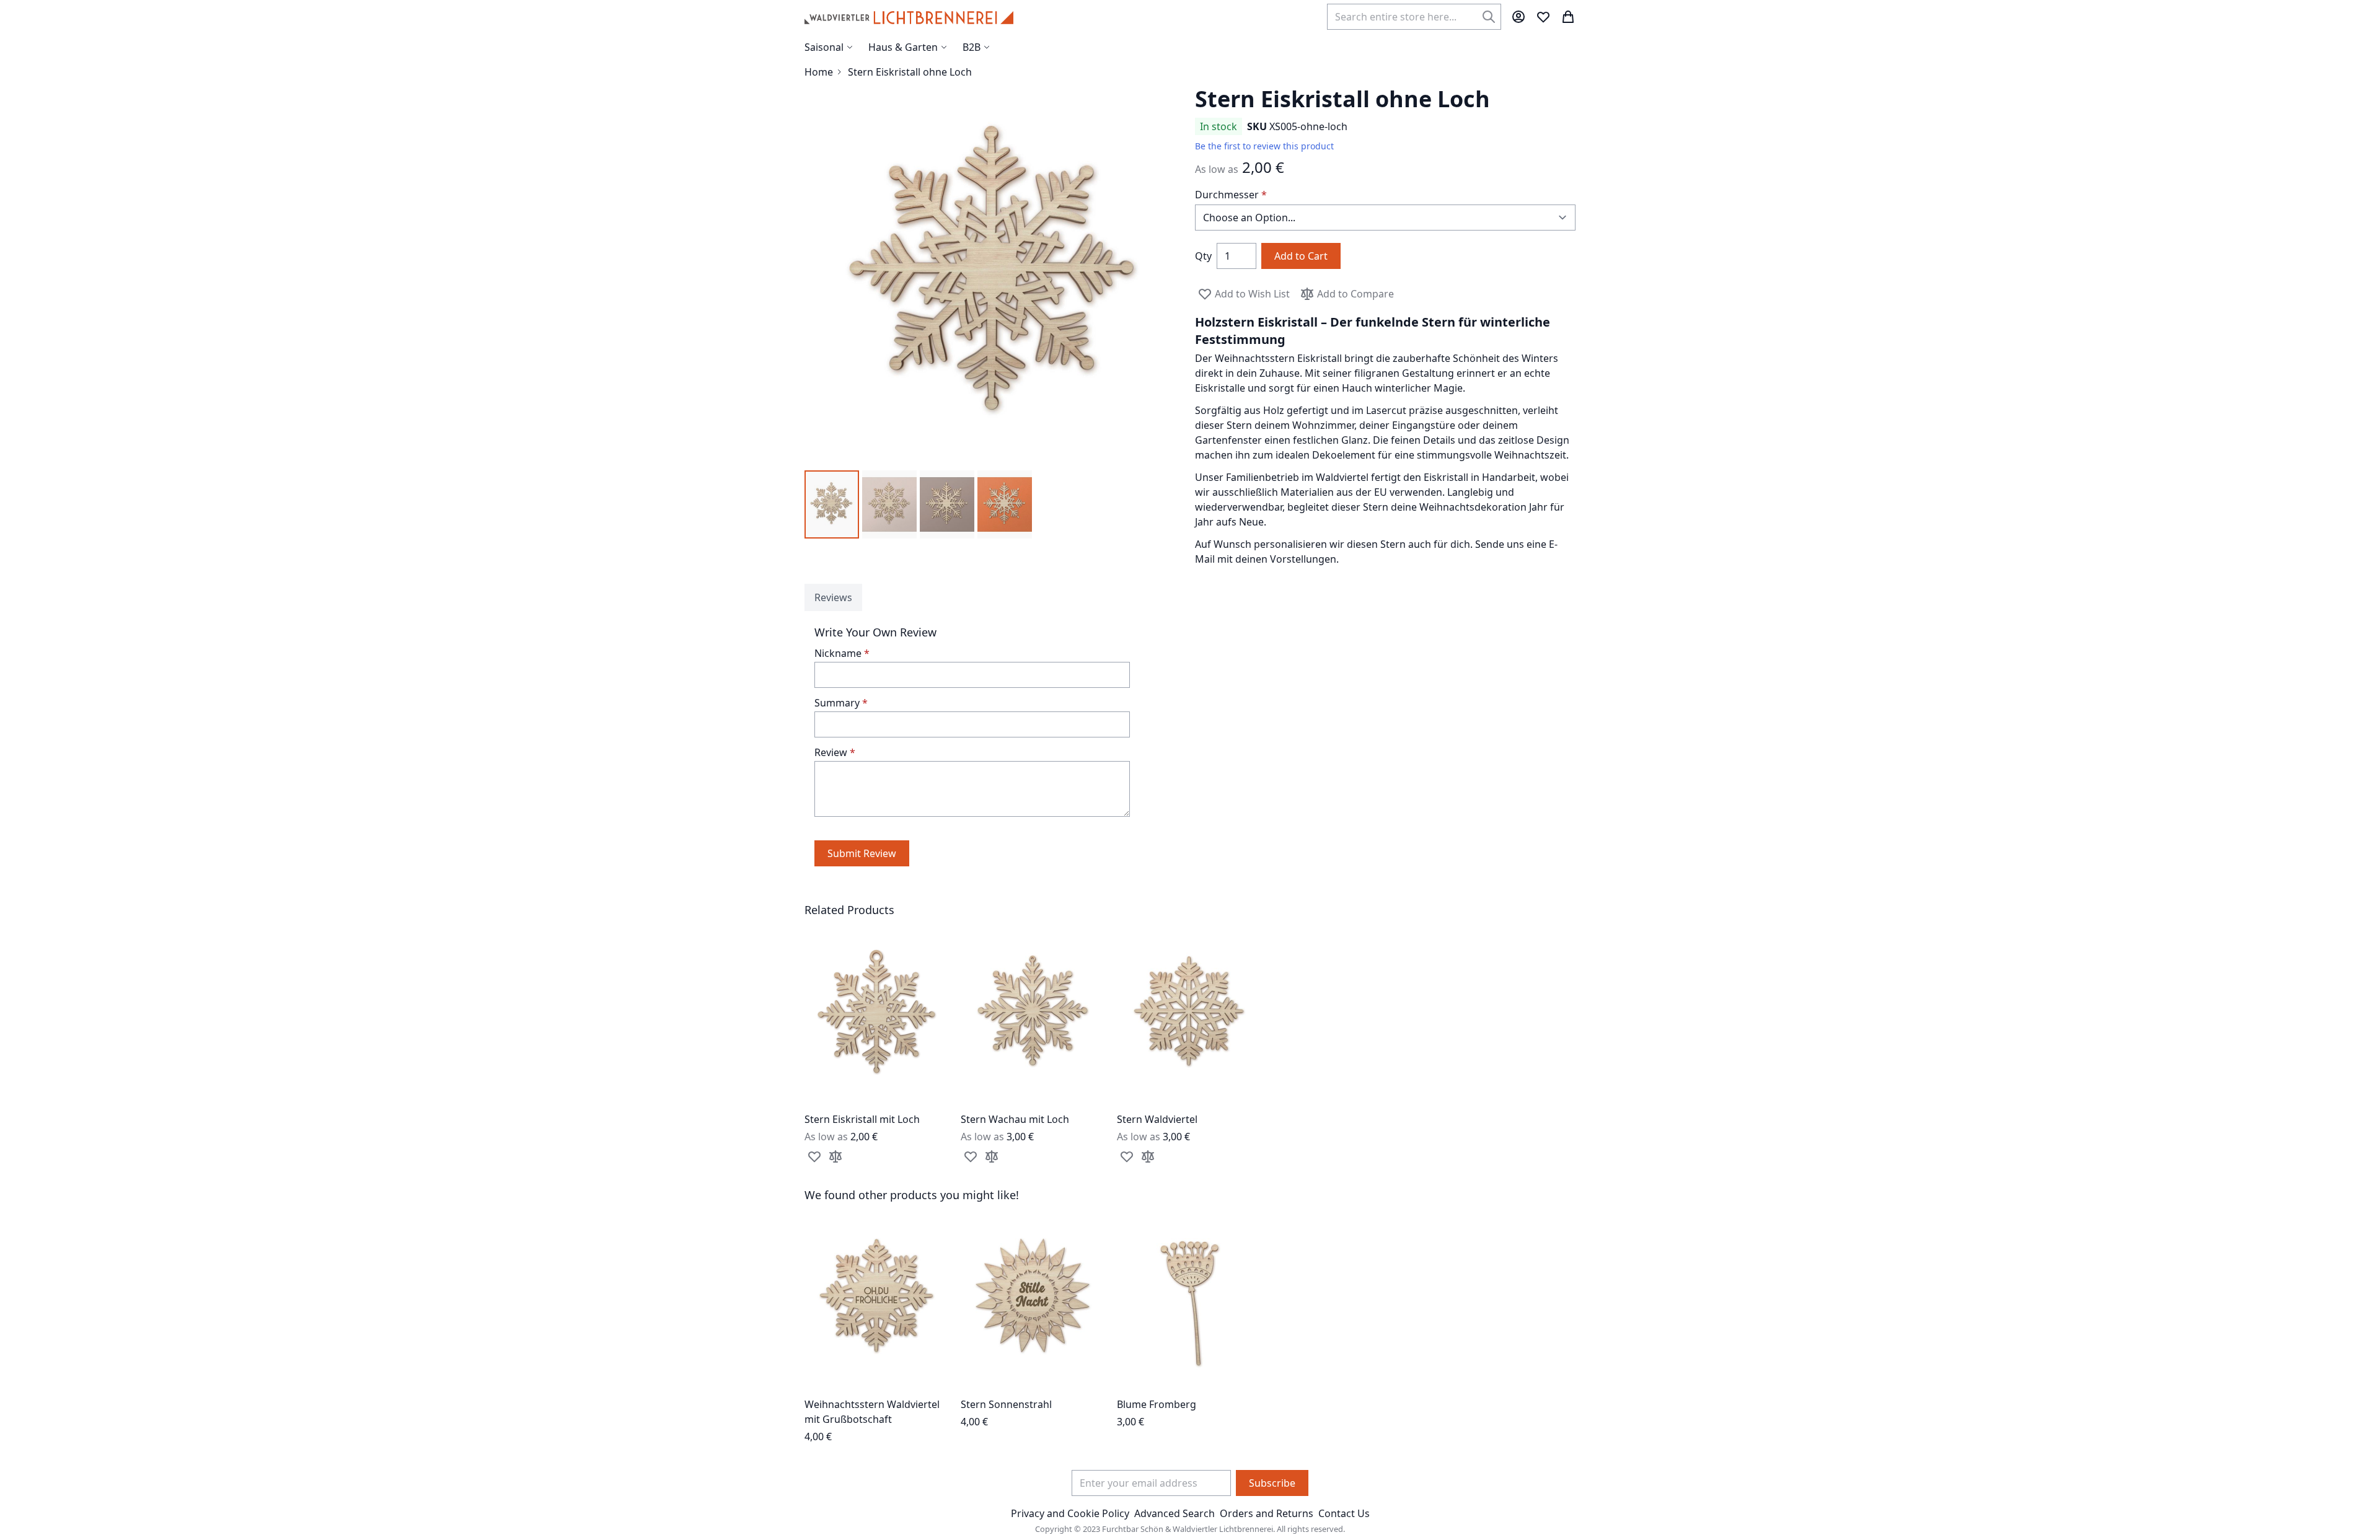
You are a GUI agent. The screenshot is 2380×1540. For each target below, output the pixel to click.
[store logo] (909, 17)
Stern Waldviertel (1157, 1119)
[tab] (833, 597)
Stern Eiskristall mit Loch (862, 1119)
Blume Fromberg (1157, 1404)
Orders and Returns (1267, 1513)
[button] (832, 504)
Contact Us (1344, 1513)
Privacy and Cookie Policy (1070, 1513)
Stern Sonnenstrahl (1006, 1404)
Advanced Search (1175, 1513)
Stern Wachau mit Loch (1015, 1119)
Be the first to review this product (1264, 146)
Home (819, 72)
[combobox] (1414, 17)
